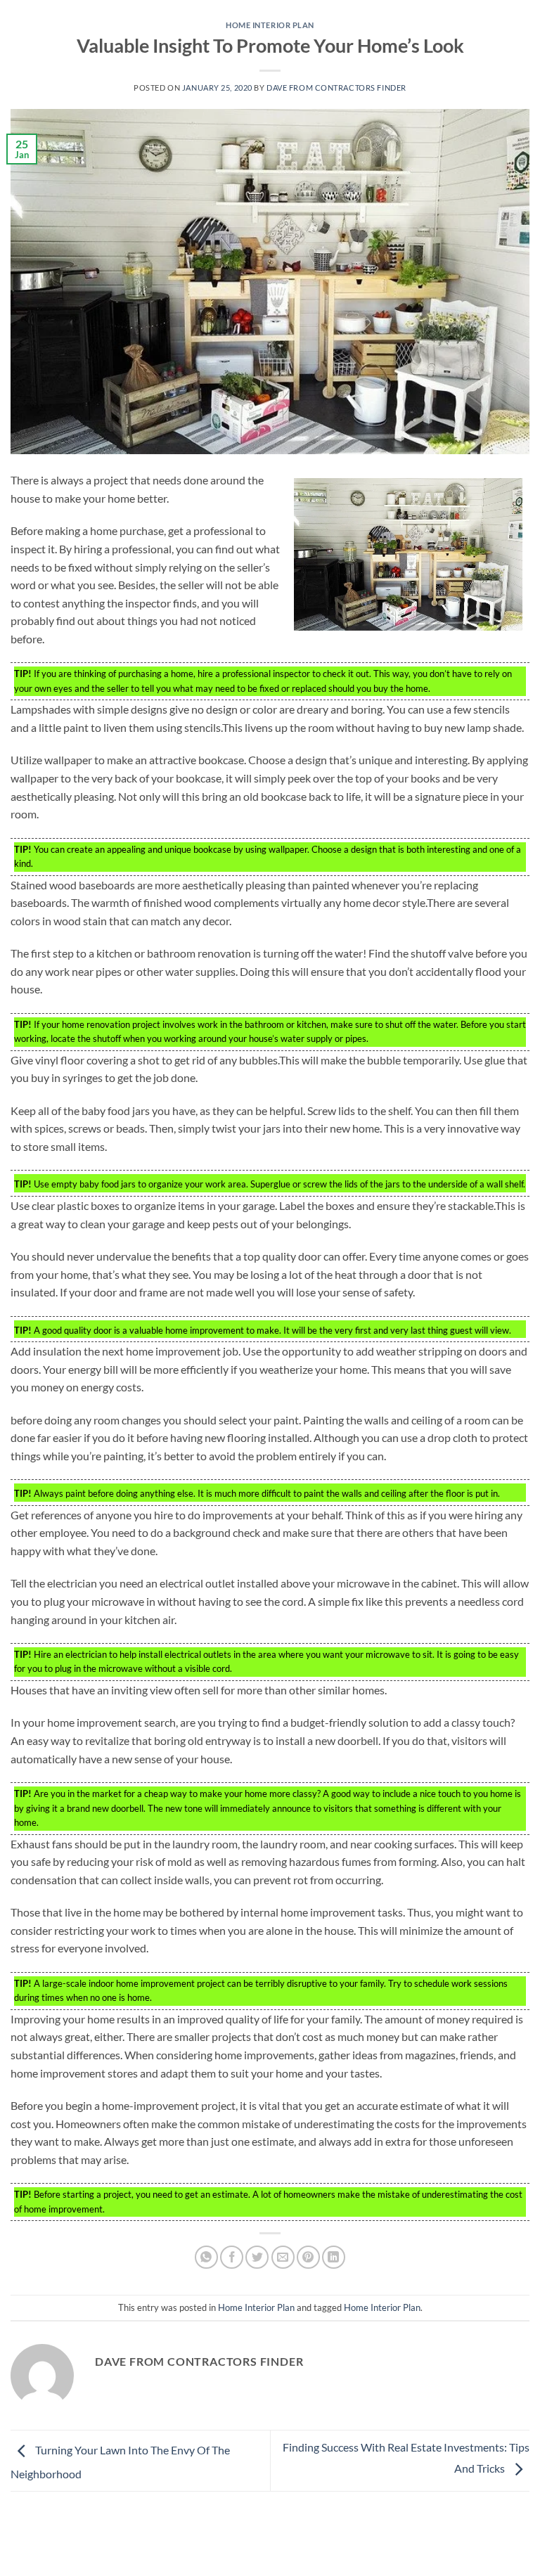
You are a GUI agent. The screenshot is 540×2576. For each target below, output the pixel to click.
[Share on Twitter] (257, 2257)
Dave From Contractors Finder (336, 88)
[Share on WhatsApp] (206, 2257)
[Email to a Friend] (283, 2257)
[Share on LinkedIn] (334, 2257)
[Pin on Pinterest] (308, 2257)
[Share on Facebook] (232, 2257)
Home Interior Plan (270, 25)
